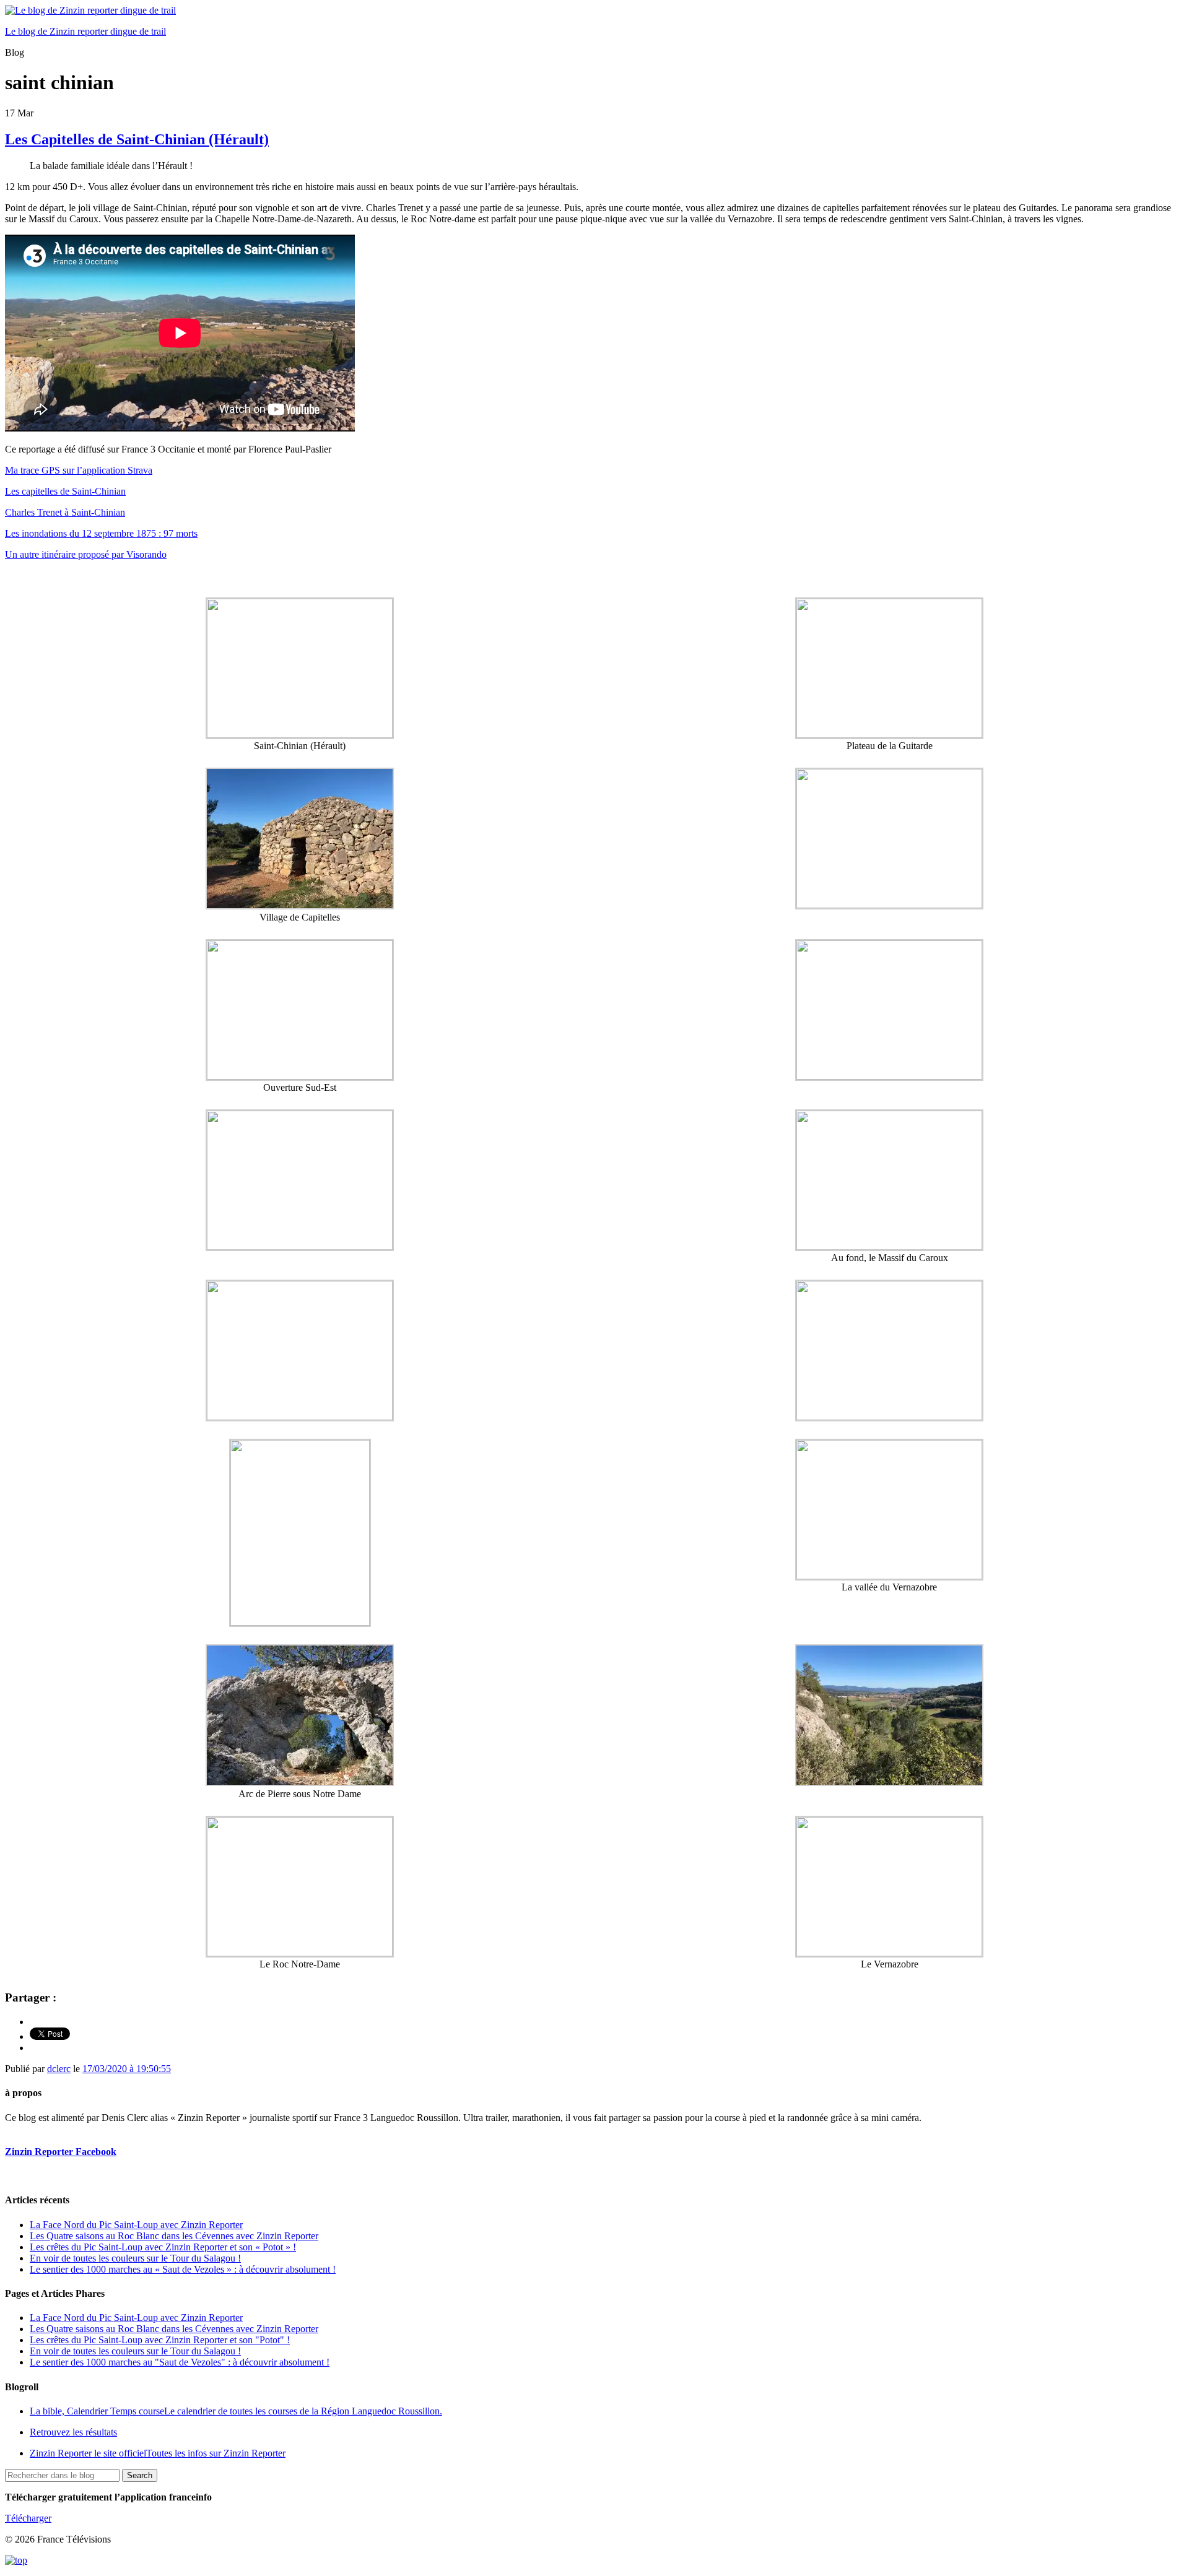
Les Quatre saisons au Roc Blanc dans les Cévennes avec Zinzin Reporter (174, 2236)
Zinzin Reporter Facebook (61, 2152)
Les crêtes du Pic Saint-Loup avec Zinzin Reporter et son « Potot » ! (163, 2247)
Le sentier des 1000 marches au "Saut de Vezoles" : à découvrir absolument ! (180, 2362)
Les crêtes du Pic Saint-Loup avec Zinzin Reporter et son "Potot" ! (160, 2340)
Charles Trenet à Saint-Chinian (65, 512)
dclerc (59, 2069)
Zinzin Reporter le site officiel (158, 2453)
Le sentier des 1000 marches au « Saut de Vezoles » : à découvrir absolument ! (183, 2269)
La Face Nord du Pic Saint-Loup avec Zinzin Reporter (136, 2225)
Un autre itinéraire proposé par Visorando (86, 554)
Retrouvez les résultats (73, 2432)
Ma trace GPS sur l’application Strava (79, 470)
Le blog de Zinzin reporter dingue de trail (85, 31)
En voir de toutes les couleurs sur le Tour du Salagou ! (135, 2258)
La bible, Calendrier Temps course (236, 2411)
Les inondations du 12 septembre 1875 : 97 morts (101, 533)
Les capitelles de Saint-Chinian (65, 491)
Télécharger (28, 2518)
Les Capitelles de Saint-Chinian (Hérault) (137, 139)
